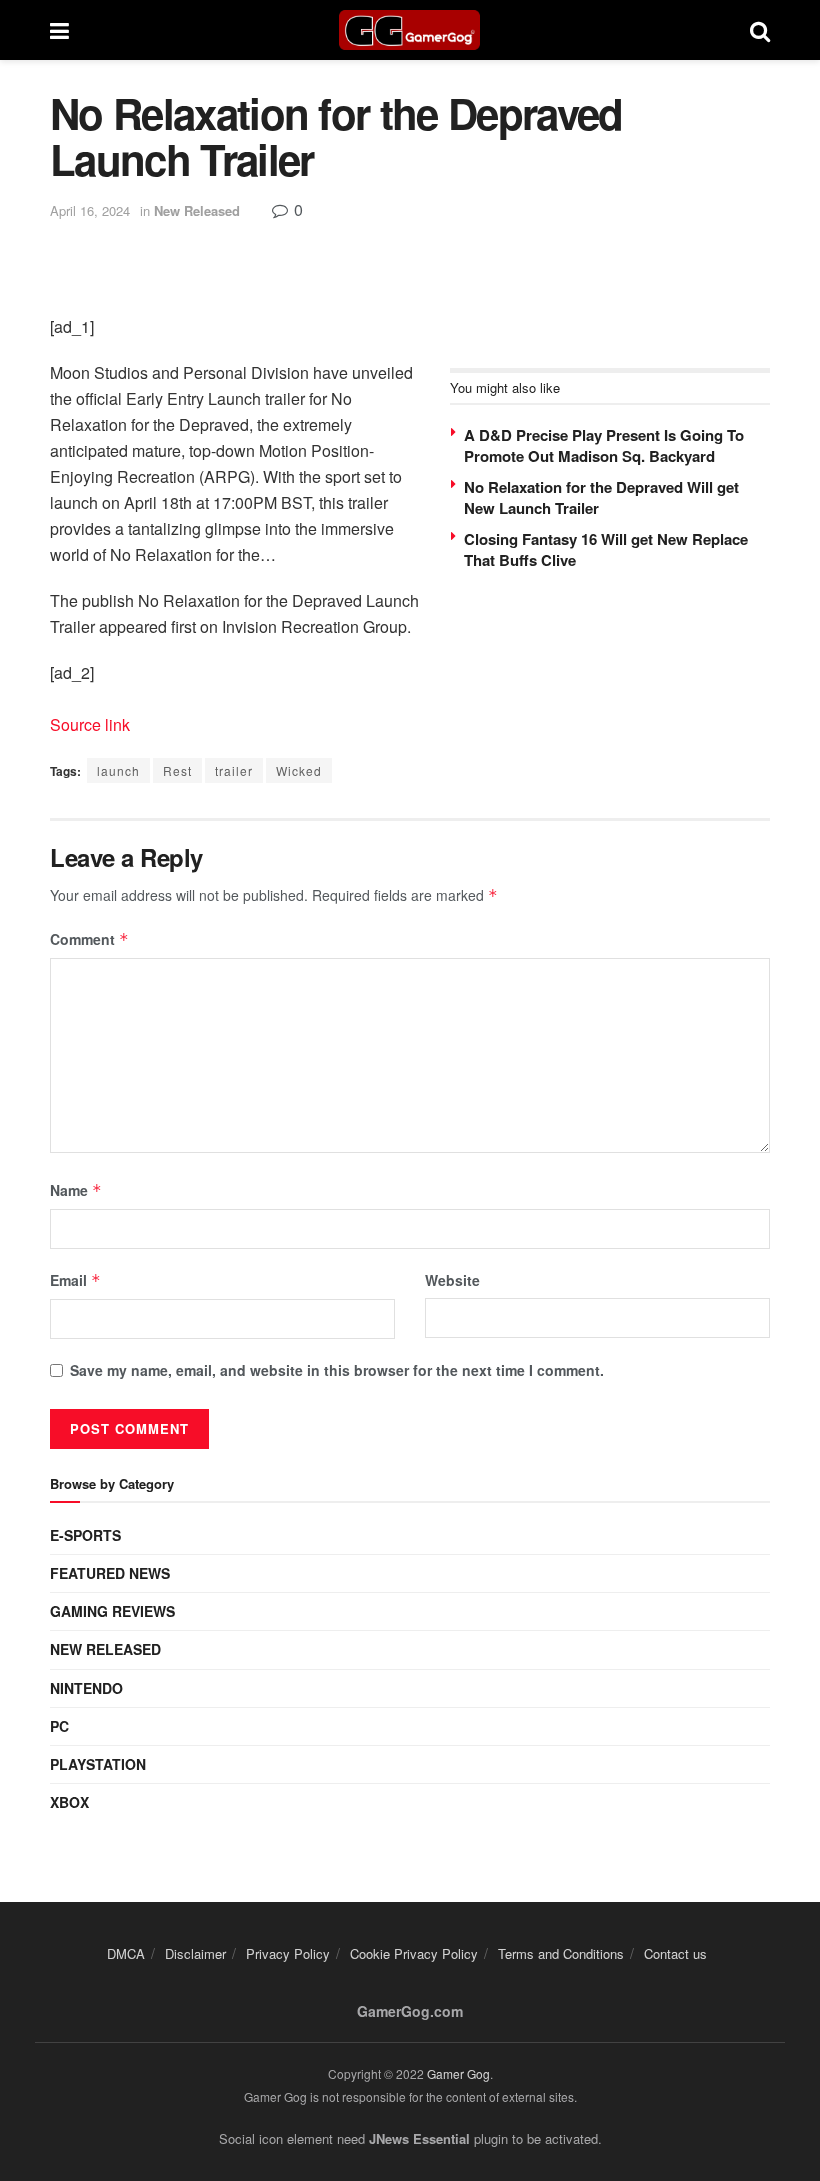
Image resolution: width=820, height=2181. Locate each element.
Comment (89, 939)
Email (75, 1280)
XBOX (69, 1802)
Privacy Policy (288, 1953)
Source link (90, 724)
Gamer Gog (458, 2073)
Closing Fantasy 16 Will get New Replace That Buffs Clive (606, 549)
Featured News (110, 1573)
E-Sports (85, 1535)
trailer (234, 770)
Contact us (675, 1953)
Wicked (299, 770)
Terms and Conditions (561, 1953)
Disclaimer (195, 1953)
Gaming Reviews (112, 1611)
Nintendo (86, 1688)
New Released (197, 210)
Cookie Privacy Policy (414, 1953)
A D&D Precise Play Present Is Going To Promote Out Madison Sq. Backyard (604, 445)
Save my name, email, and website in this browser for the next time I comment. (337, 1370)
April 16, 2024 (90, 210)
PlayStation (98, 1764)
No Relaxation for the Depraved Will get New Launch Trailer (601, 497)
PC (59, 1726)
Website (452, 1280)
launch (118, 770)
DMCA (126, 1953)
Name (76, 1190)
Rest (177, 770)
